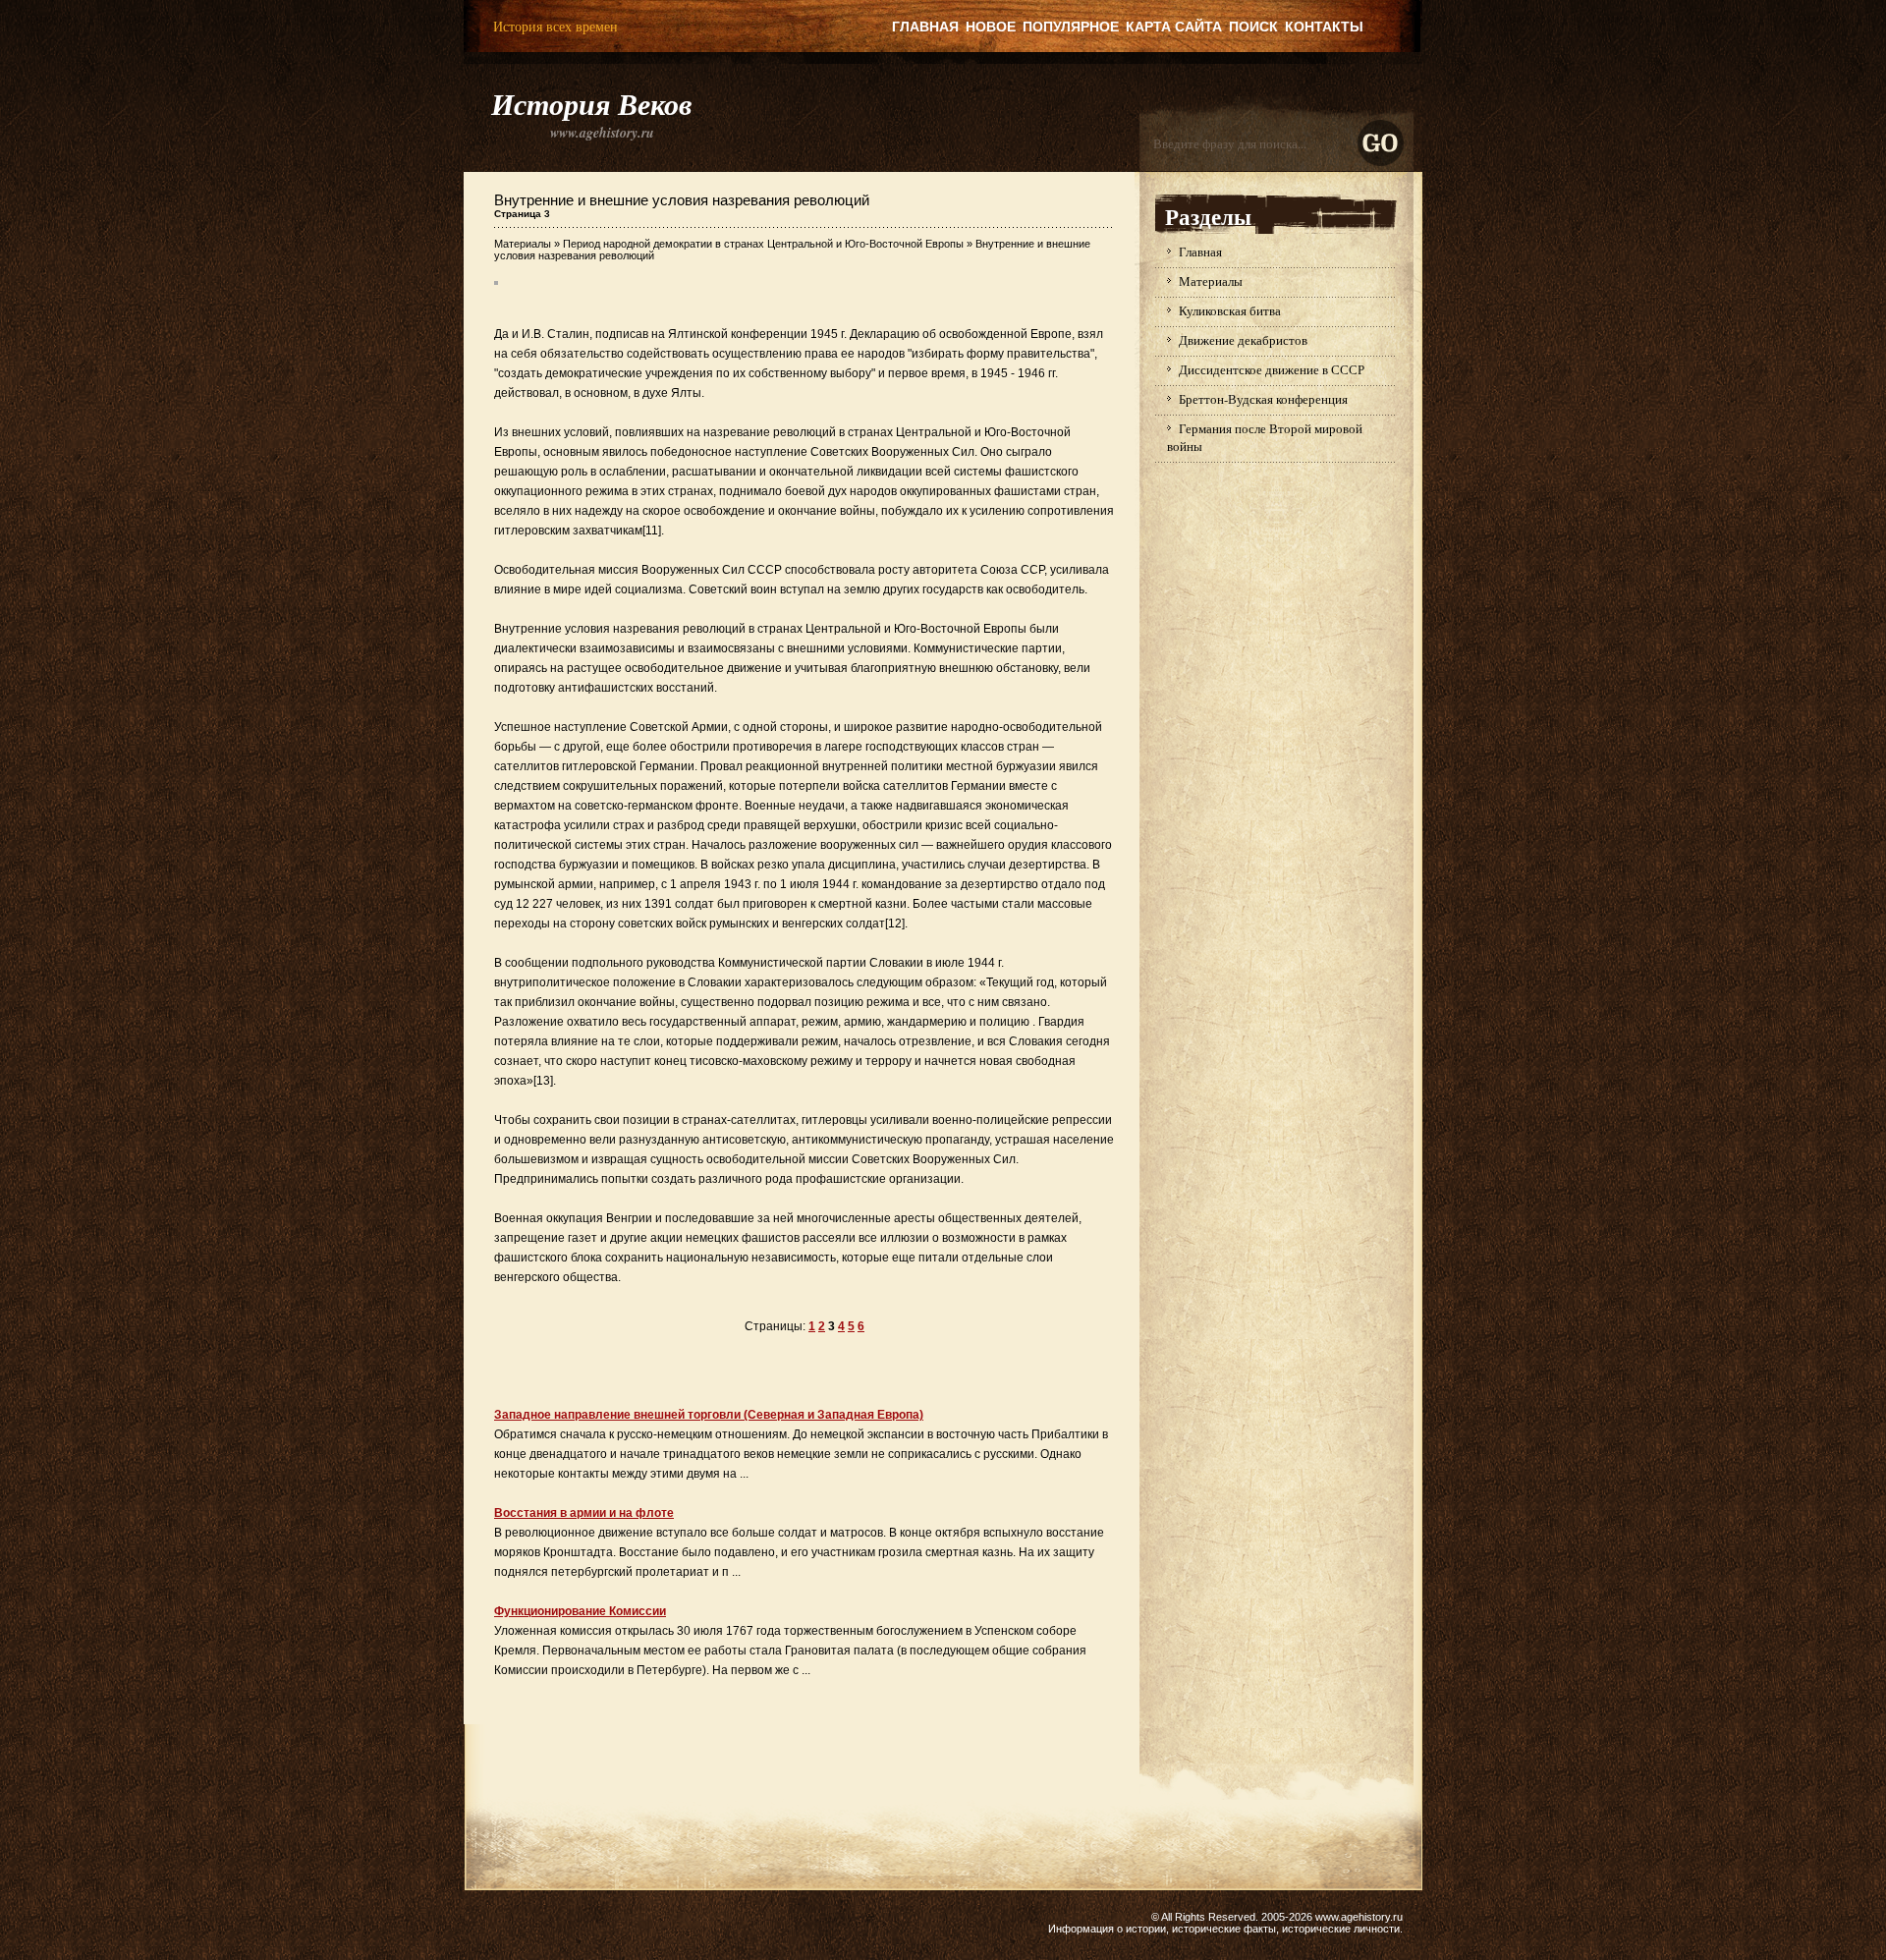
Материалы (523, 244)
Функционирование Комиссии (580, 1611)
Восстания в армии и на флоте (584, 1513)
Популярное (1071, 27)
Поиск (1253, 27)
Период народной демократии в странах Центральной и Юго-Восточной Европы (763, 244)
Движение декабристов (1243, 340)
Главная (925, 27)
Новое (991, 27)
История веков (591, 104)
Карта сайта (1174, 27)
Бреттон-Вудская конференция (1263, 399)
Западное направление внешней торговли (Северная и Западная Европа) (709, 1415)
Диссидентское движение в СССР (1272, 369)
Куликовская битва (1230, 310)
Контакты (1324, 27)
